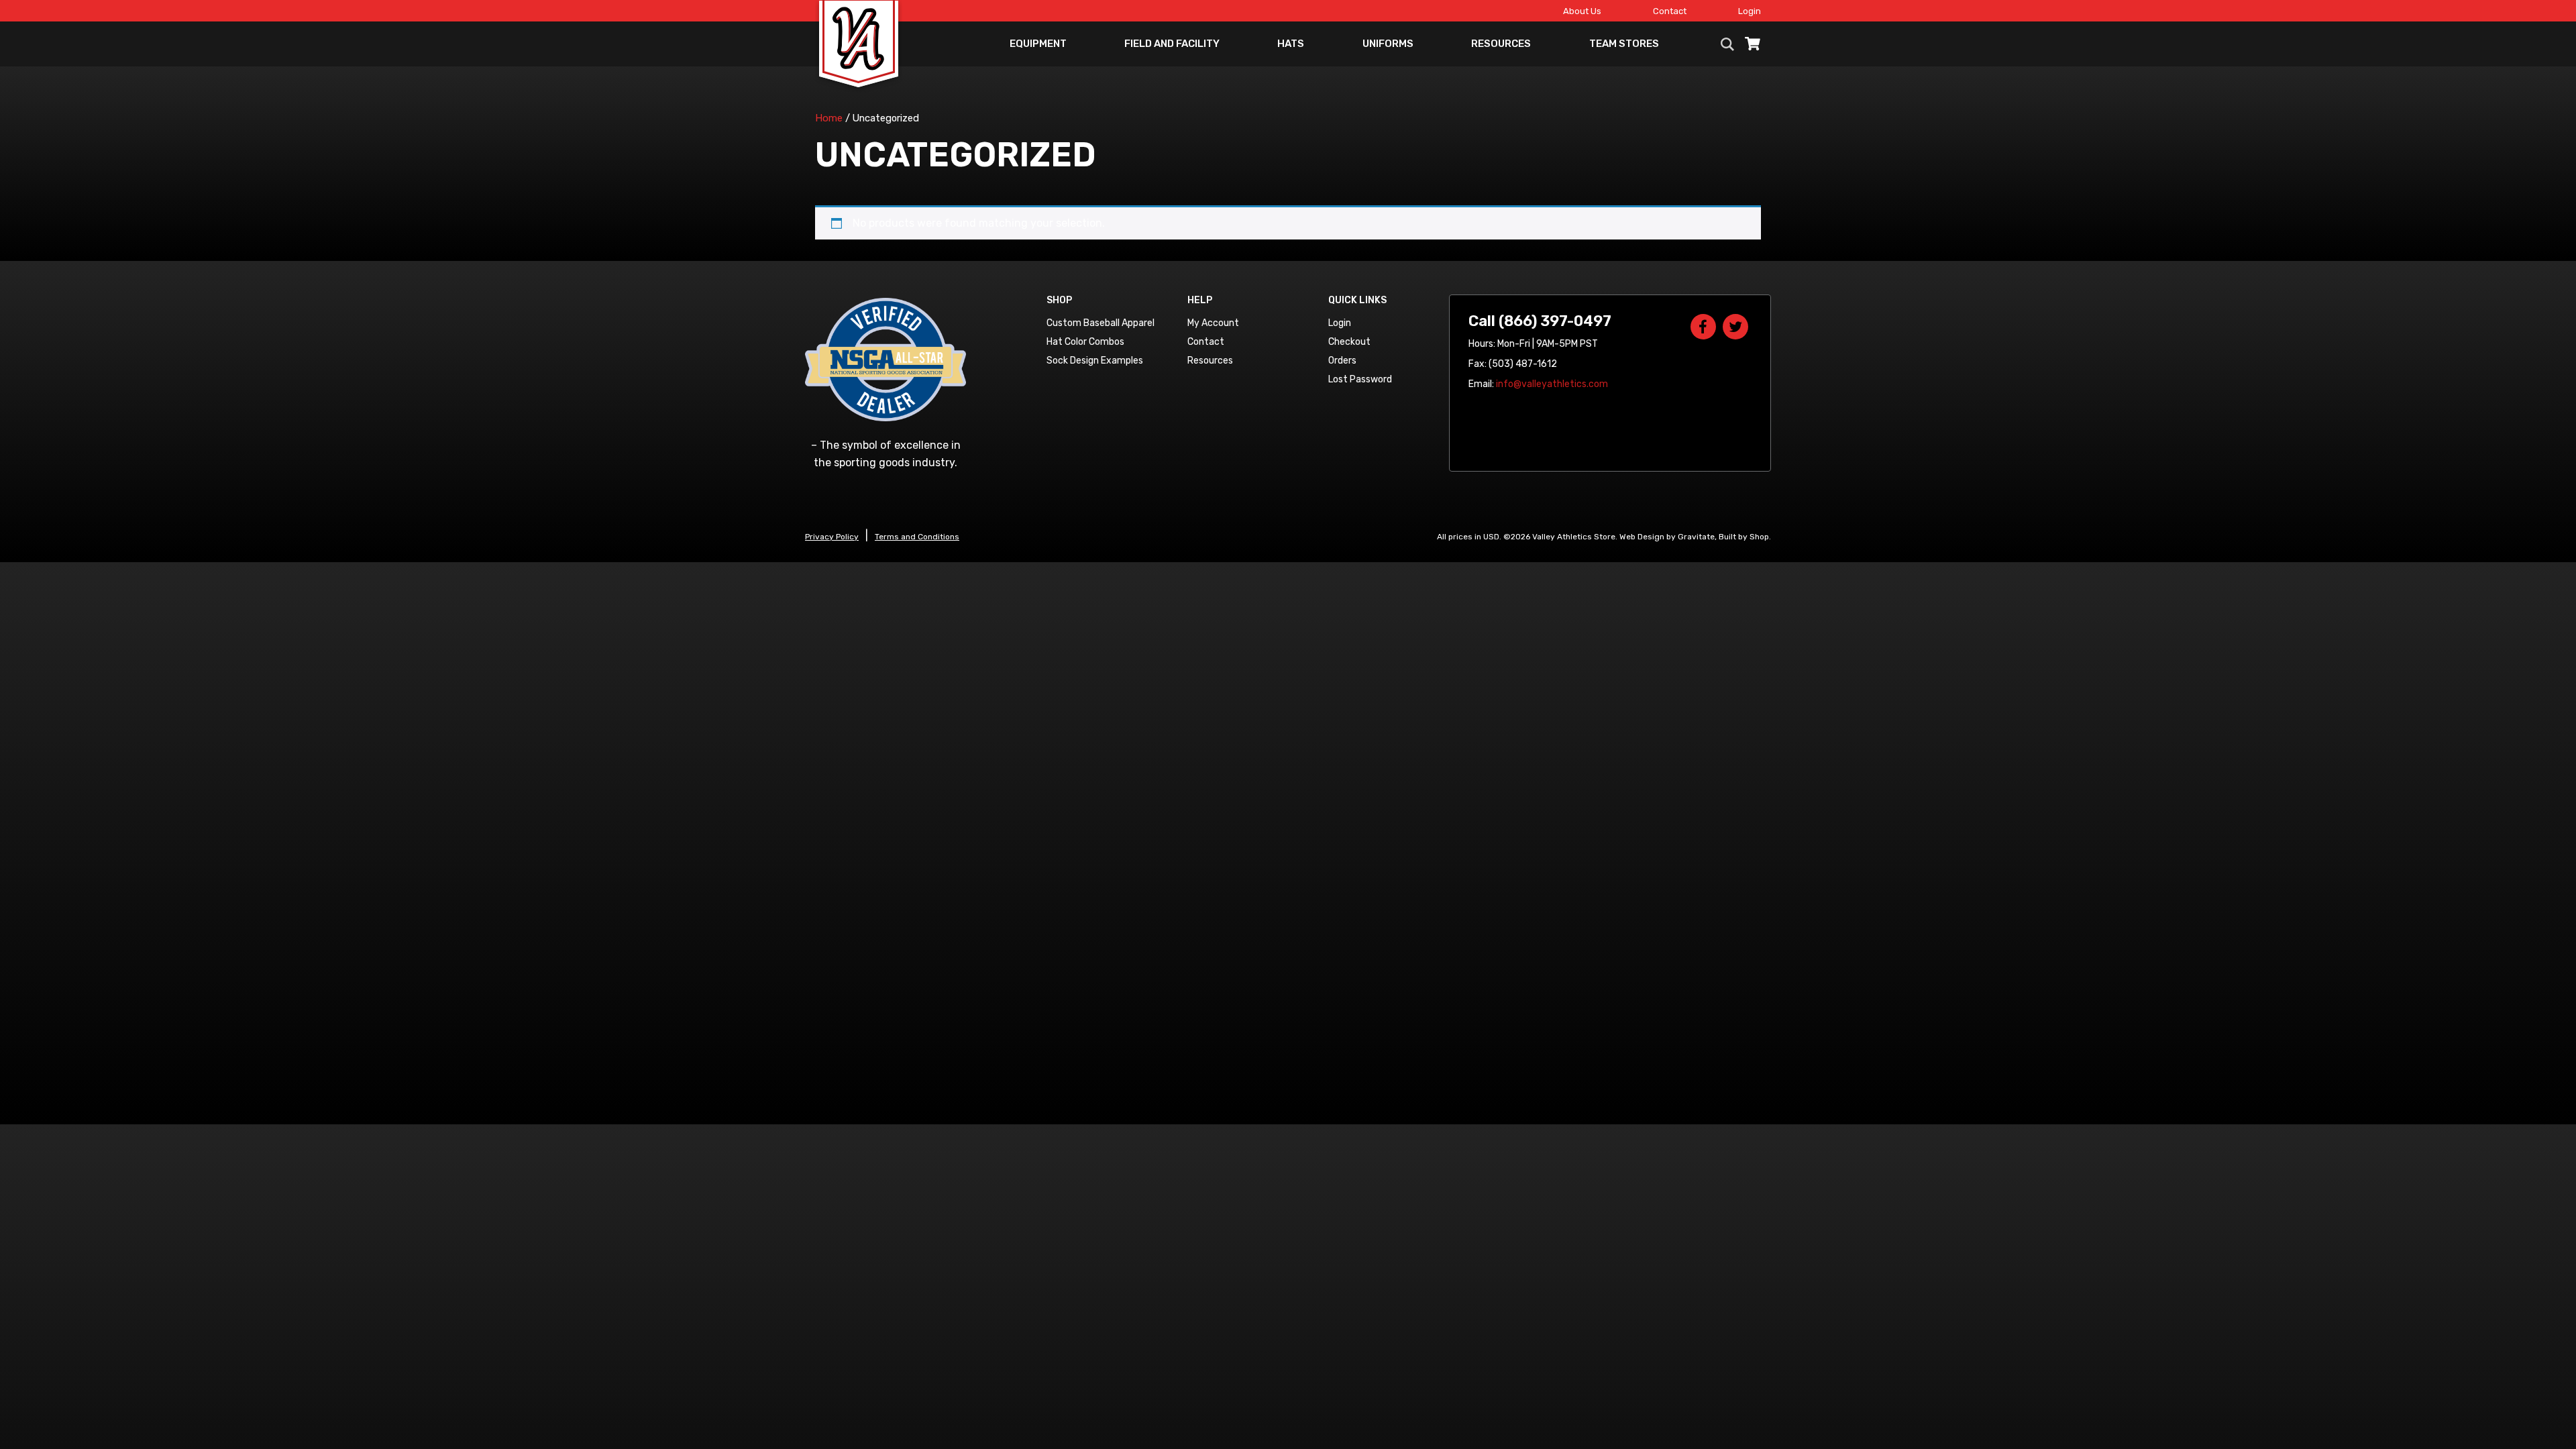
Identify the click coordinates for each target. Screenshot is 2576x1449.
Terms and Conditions (917, 537)
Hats (1291, 44)
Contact (1670, 11)
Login (1750, 11)
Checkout (1349, 342)
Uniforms (1388, 44)
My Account (1213, 323)
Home (829, 118)
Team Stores (1624, 44)
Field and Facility (1172, 44)
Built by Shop (1744, 537)
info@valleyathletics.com (1552, 384)
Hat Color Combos (1085, 342)
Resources (1501, 44)
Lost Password (1360, 379)
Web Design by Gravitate (1667, 537)
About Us (1582, 11)
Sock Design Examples (1095, 361)
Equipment (1038, 44)
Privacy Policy (832, 537)
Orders (1342, 361)
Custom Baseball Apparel (1101, 323)
